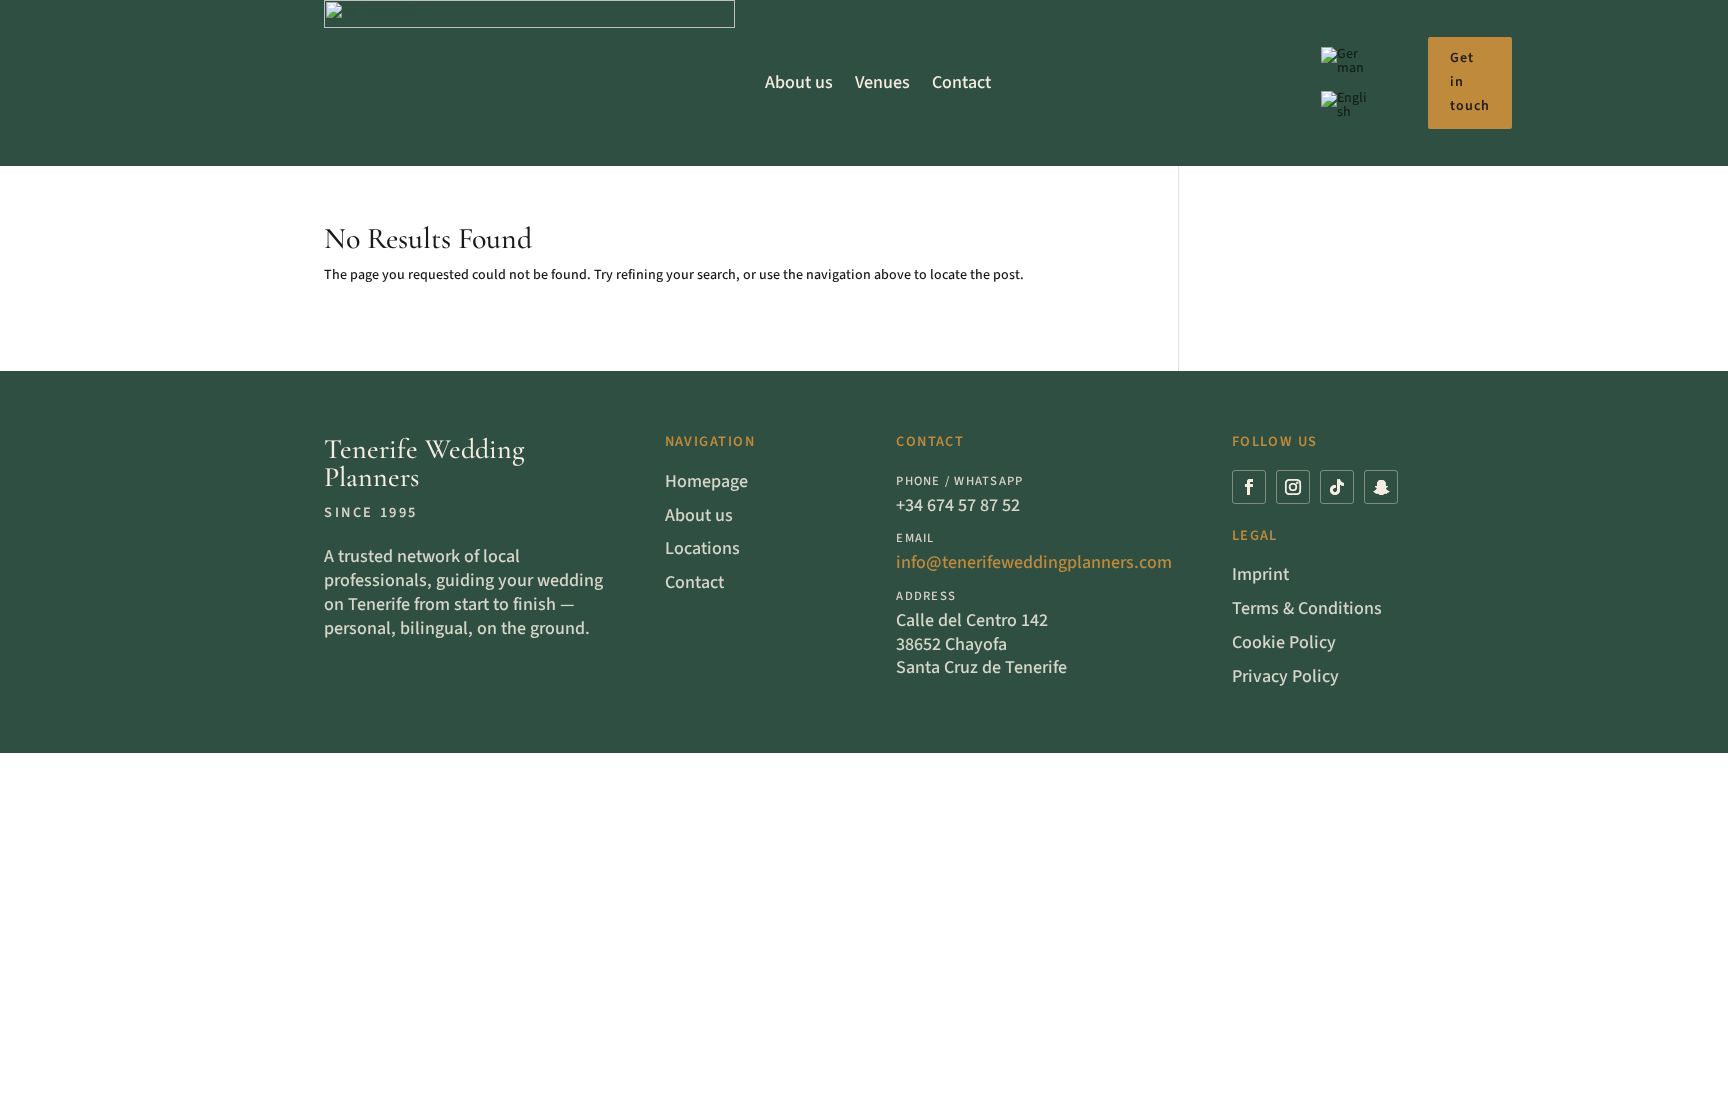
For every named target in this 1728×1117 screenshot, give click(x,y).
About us (799, 82)
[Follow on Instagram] (1293, 487)
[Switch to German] (1345, 65)
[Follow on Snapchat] (1381, 487)
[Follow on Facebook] (1249, 487)
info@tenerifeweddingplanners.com (1034, 562)
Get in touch (1469, 82)
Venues (882, 82)
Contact (961, 82)
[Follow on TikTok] (1337, 487)
